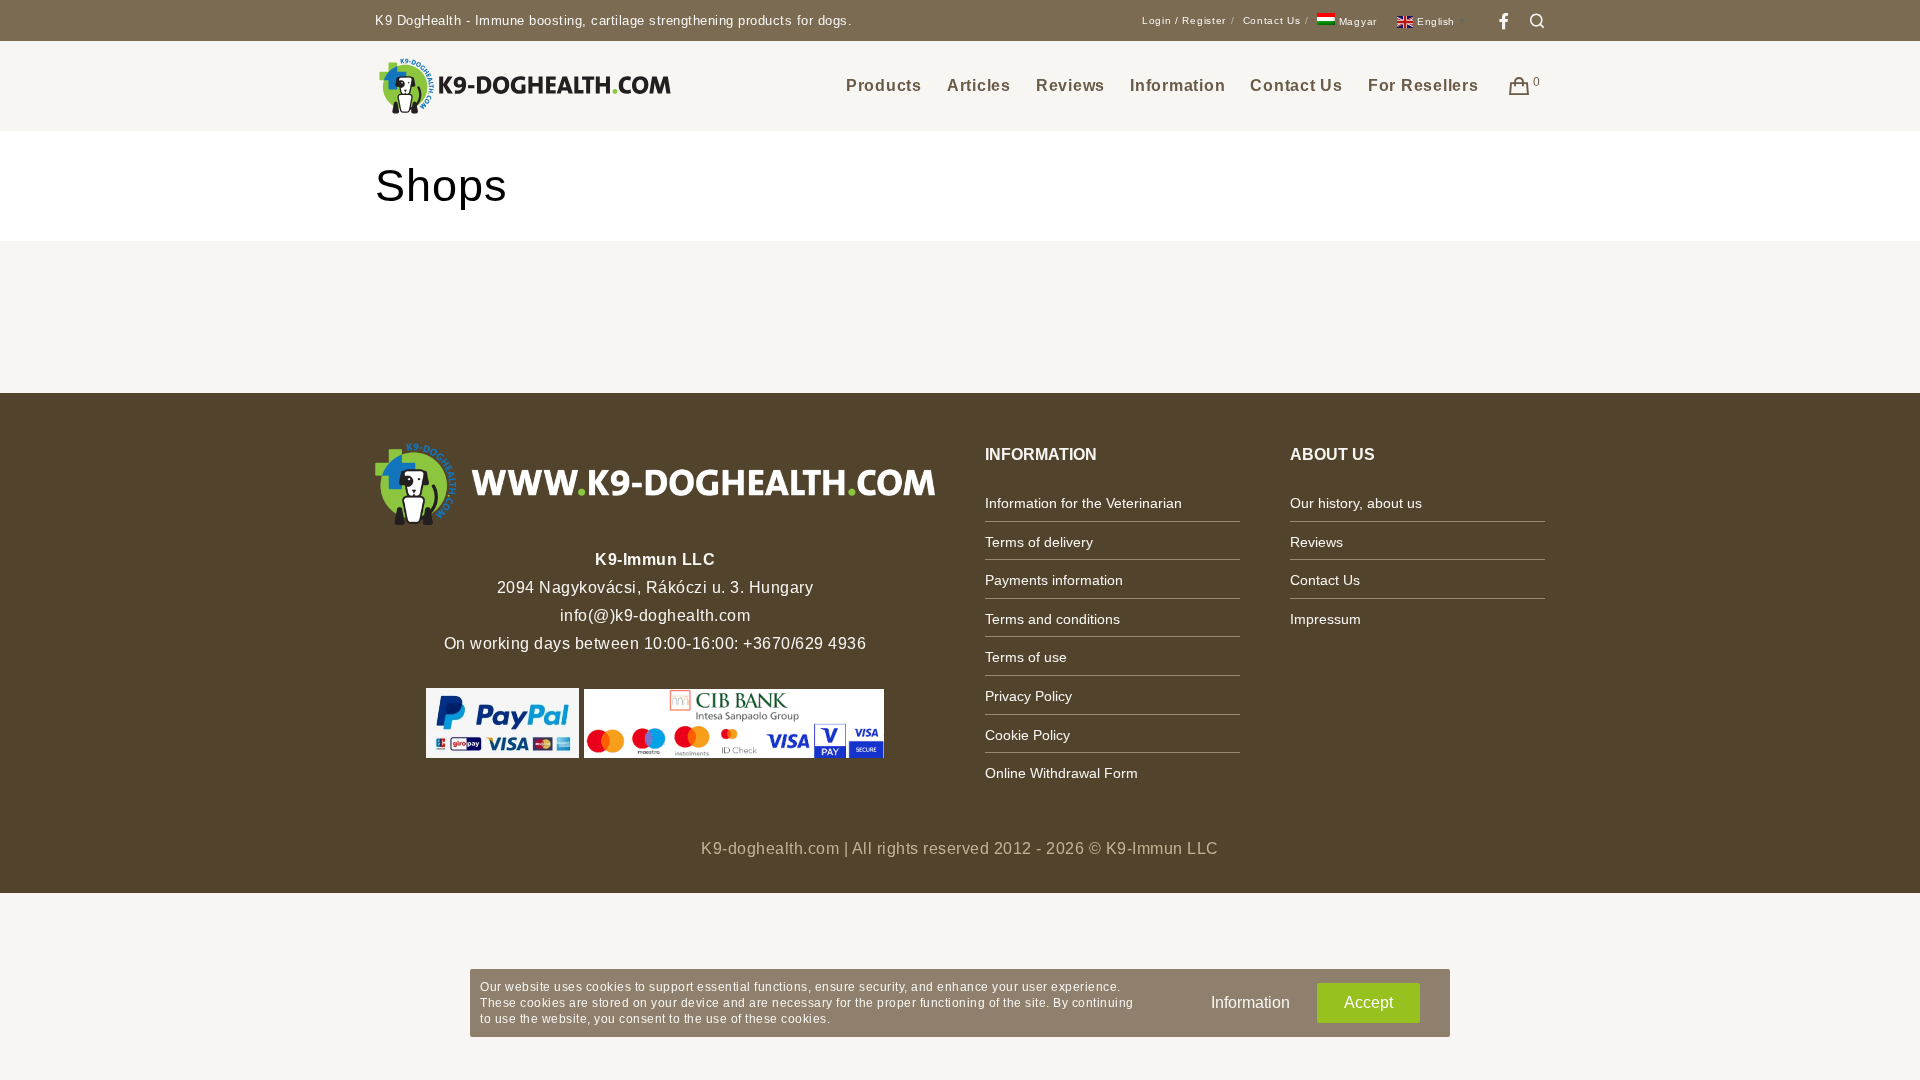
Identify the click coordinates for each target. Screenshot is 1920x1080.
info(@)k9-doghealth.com (655, 615)
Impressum (1325, 619)
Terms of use (1026, 657)
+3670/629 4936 (804, 643)
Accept (1368, 1002)
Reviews (1316, 542)
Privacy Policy (1028, 696)
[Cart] (1519, 86)
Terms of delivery (1039, 542)
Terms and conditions (1052, 619)
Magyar (1356, 21)
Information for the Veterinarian (1083, 503)
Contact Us (1272, 20)
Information (1250, 1002)
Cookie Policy (1027, 735)
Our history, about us (1356, 503)
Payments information (1054, 580)
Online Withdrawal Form (1061, 773)
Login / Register (1184, 20)
